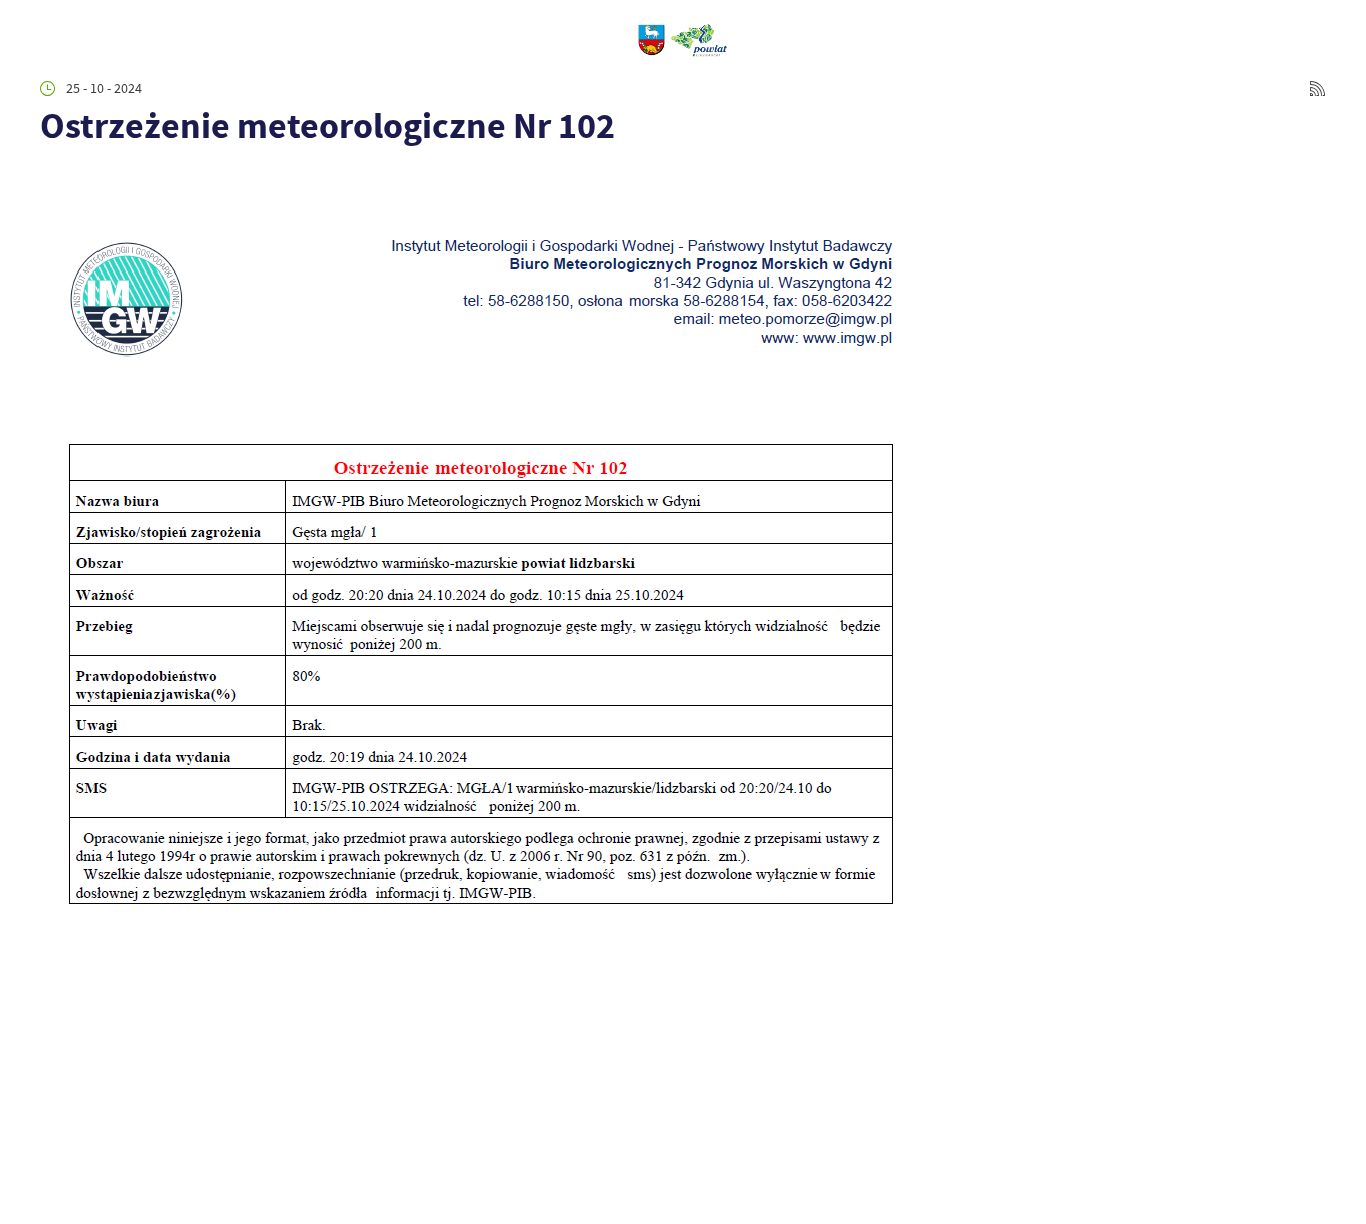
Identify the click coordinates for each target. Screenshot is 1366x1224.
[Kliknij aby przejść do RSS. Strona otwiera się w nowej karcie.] (1317, 88)
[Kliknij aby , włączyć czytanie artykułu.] (53, 179)
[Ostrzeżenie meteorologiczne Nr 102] (477, 931)
